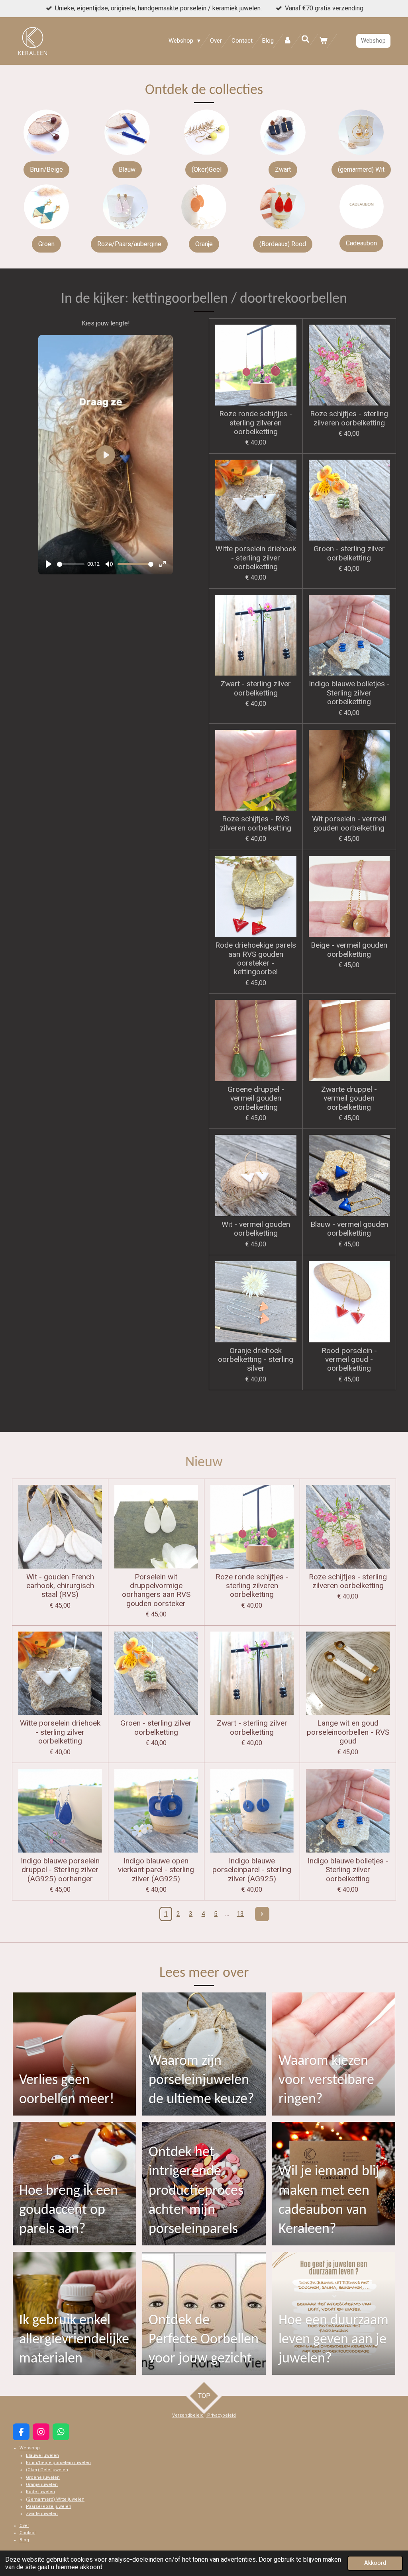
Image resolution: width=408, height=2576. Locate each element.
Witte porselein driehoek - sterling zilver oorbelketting (256, 558)
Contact (27, 2533)
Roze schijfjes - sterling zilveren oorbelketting (349, 418)
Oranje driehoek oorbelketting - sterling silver (256, 1360)
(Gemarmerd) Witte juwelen (55, 2499)
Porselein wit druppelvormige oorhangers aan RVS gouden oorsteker (156, 1590)
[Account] (287, 41)
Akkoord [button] (375, 2563)
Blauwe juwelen (42, 2456)
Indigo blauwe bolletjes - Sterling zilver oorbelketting (349, 693)
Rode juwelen (40, 2492)
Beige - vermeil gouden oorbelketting (349, 950)
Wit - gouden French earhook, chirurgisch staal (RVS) (60, 1586)
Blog (24, 2540)
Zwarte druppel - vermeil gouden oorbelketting (349, 1098)
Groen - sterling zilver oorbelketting (349, 553)
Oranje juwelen (42, 2485)
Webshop (30, 2448)
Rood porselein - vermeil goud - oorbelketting (349, 1360)
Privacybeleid (221, 2415)
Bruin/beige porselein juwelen (58, 2463)
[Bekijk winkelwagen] (323, 41)
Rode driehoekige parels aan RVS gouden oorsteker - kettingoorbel (256, 959)
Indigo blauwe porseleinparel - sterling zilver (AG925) (252, 1870)
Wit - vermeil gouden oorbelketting (256, 1229)
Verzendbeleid (188, 2415)
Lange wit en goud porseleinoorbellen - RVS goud (348, 1732)
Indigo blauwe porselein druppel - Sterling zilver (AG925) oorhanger (60, 1870)
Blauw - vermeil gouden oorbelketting (349, 1229)
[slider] (71, 564)
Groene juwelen (43, 2477)
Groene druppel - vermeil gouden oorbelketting (256, 1098)
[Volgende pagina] (262, 1914)
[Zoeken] (305, 39)
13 (240, 1914)
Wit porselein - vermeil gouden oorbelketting (349, 823)
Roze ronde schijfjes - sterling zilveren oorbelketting (256, 423)
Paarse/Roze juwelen (49, 2506)
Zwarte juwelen (42, 2514)
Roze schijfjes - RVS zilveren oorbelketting (256, 823)
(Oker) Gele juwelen (47, 2470)
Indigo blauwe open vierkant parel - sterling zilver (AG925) (156, 1870)
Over (24, 2526)
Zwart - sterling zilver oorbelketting (256, 688)
